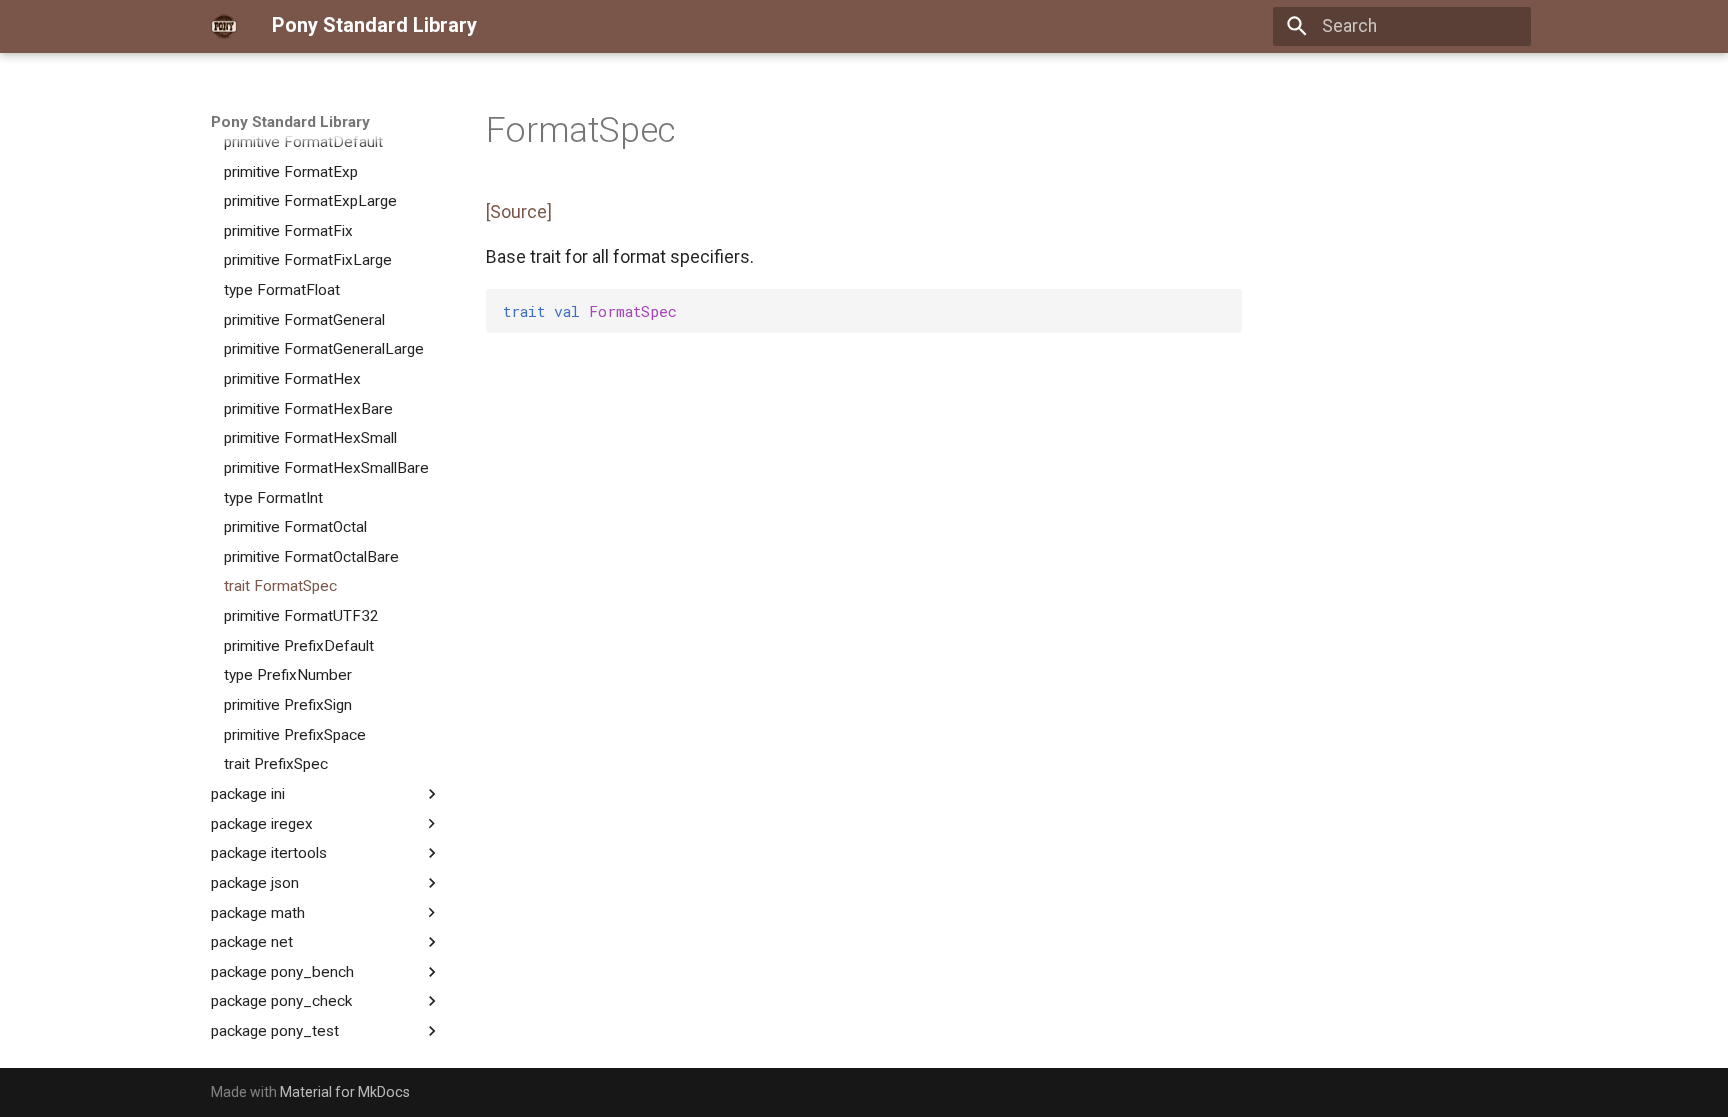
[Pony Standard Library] (224, 26)
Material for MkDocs (345, 1092)
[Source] (519, 212)
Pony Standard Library (290, 122)
